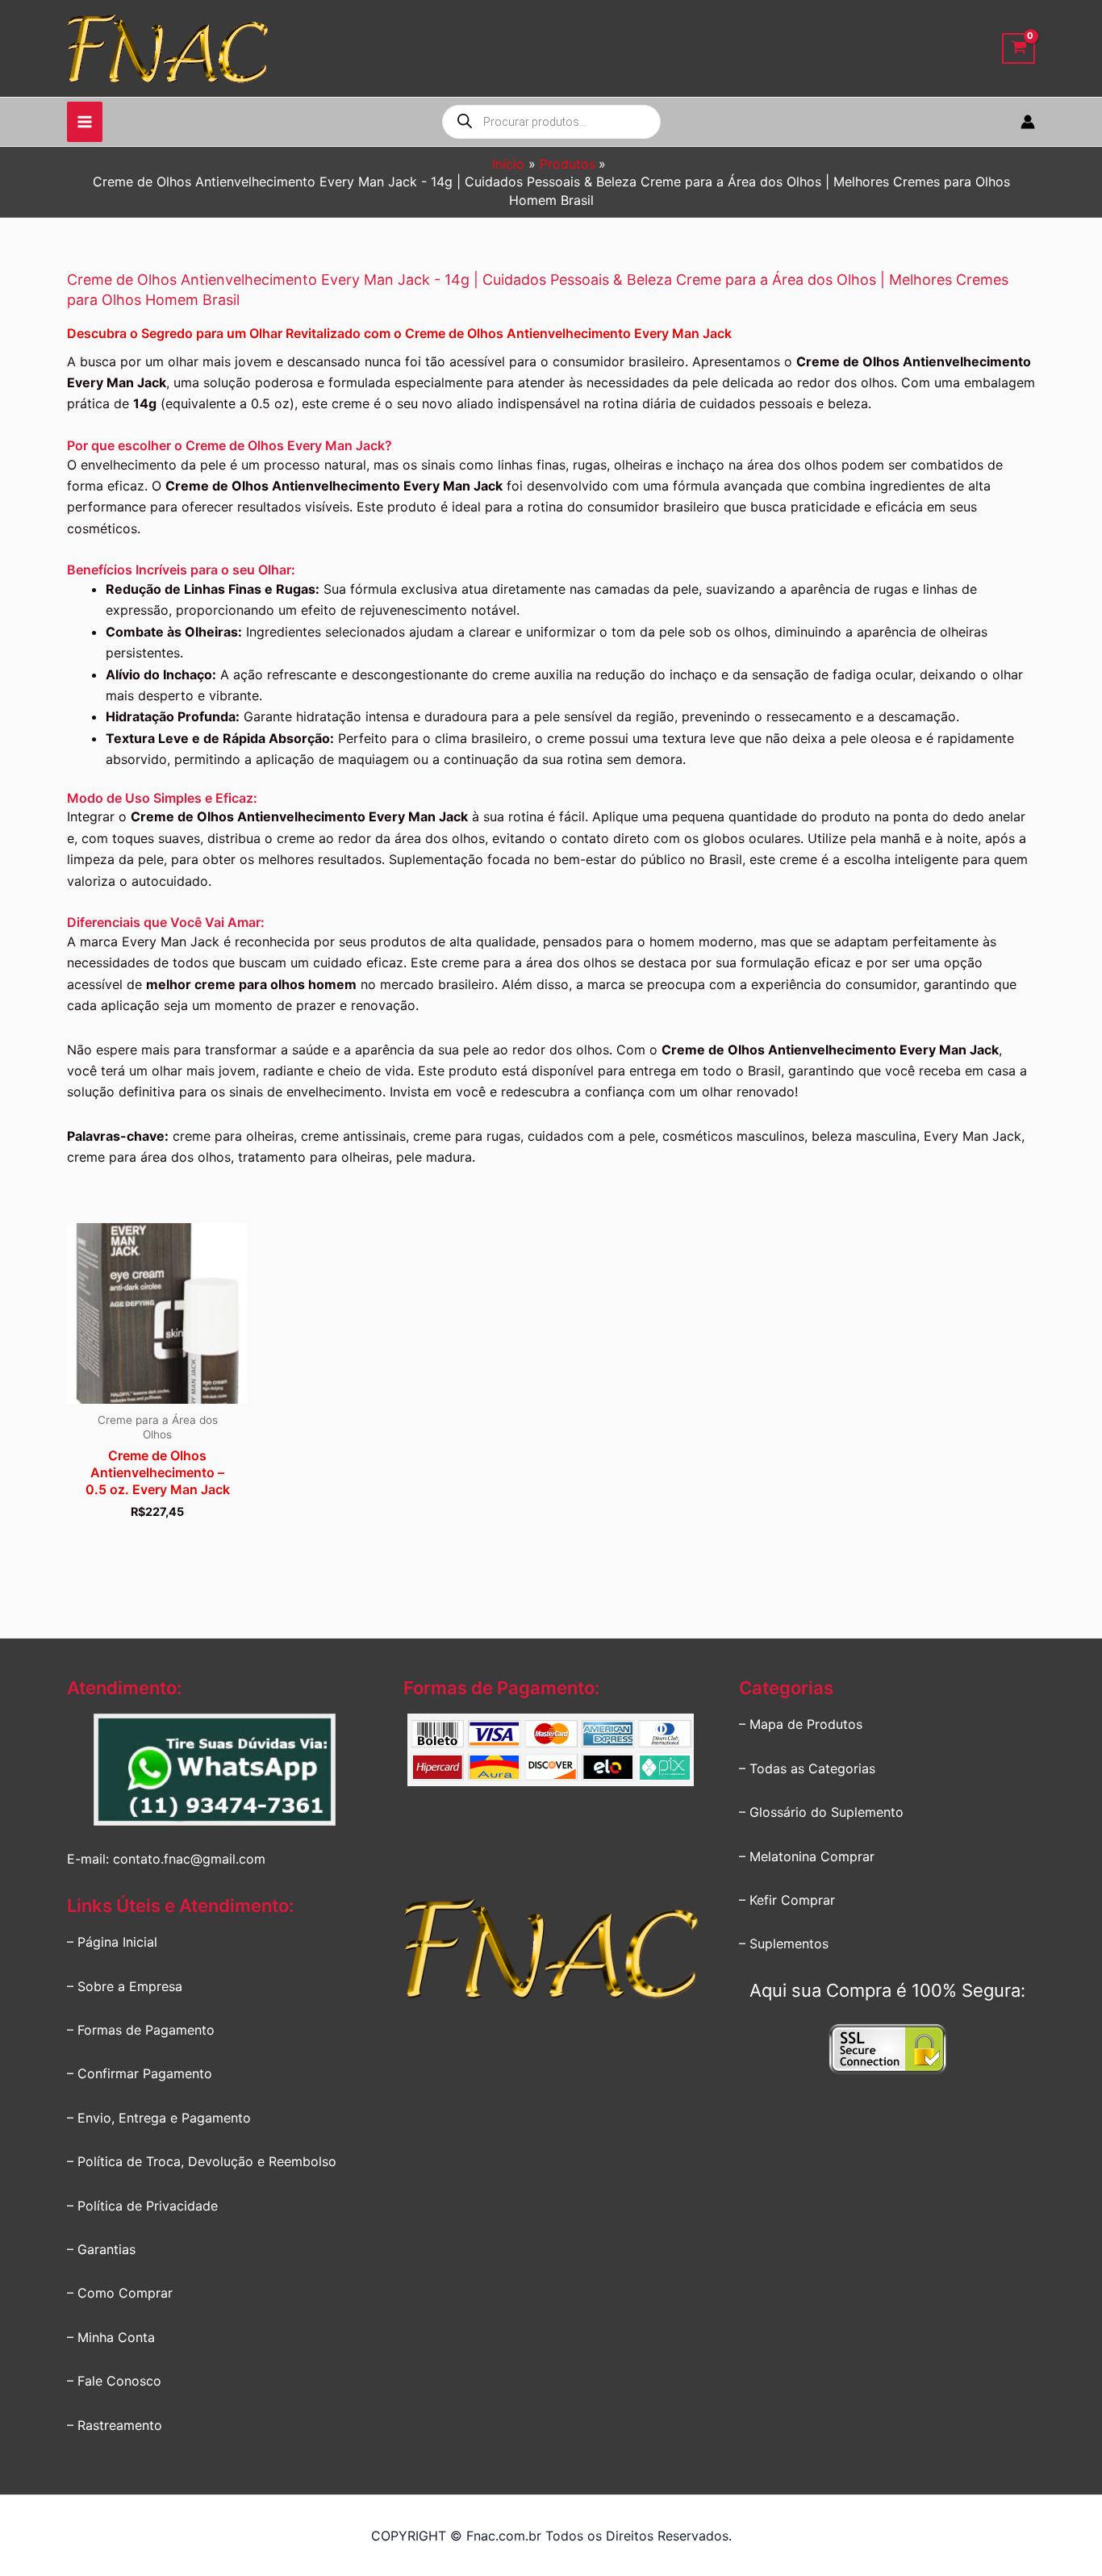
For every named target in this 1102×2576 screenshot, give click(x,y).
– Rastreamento (115, 2425)
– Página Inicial (112, 1942)
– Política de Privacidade (142, 2206)
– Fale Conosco (114, 2381)
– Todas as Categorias (807, 1768)
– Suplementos (784, 1943)
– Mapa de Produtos (801, 1724)
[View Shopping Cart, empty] (1019, 49)
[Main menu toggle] (85, 122)
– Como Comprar (120, 2293)
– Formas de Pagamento (141, 2030)
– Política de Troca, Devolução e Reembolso (202, 2161)
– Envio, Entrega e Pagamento (159, 2118)
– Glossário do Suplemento (821, 1812)
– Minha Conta (111, 2337)
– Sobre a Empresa (125, 1986)
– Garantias (101, 2249)
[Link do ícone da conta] (1028, 122)
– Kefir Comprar (787, 1900)
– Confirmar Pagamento (140, 2073)
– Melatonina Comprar (807, 1856)
